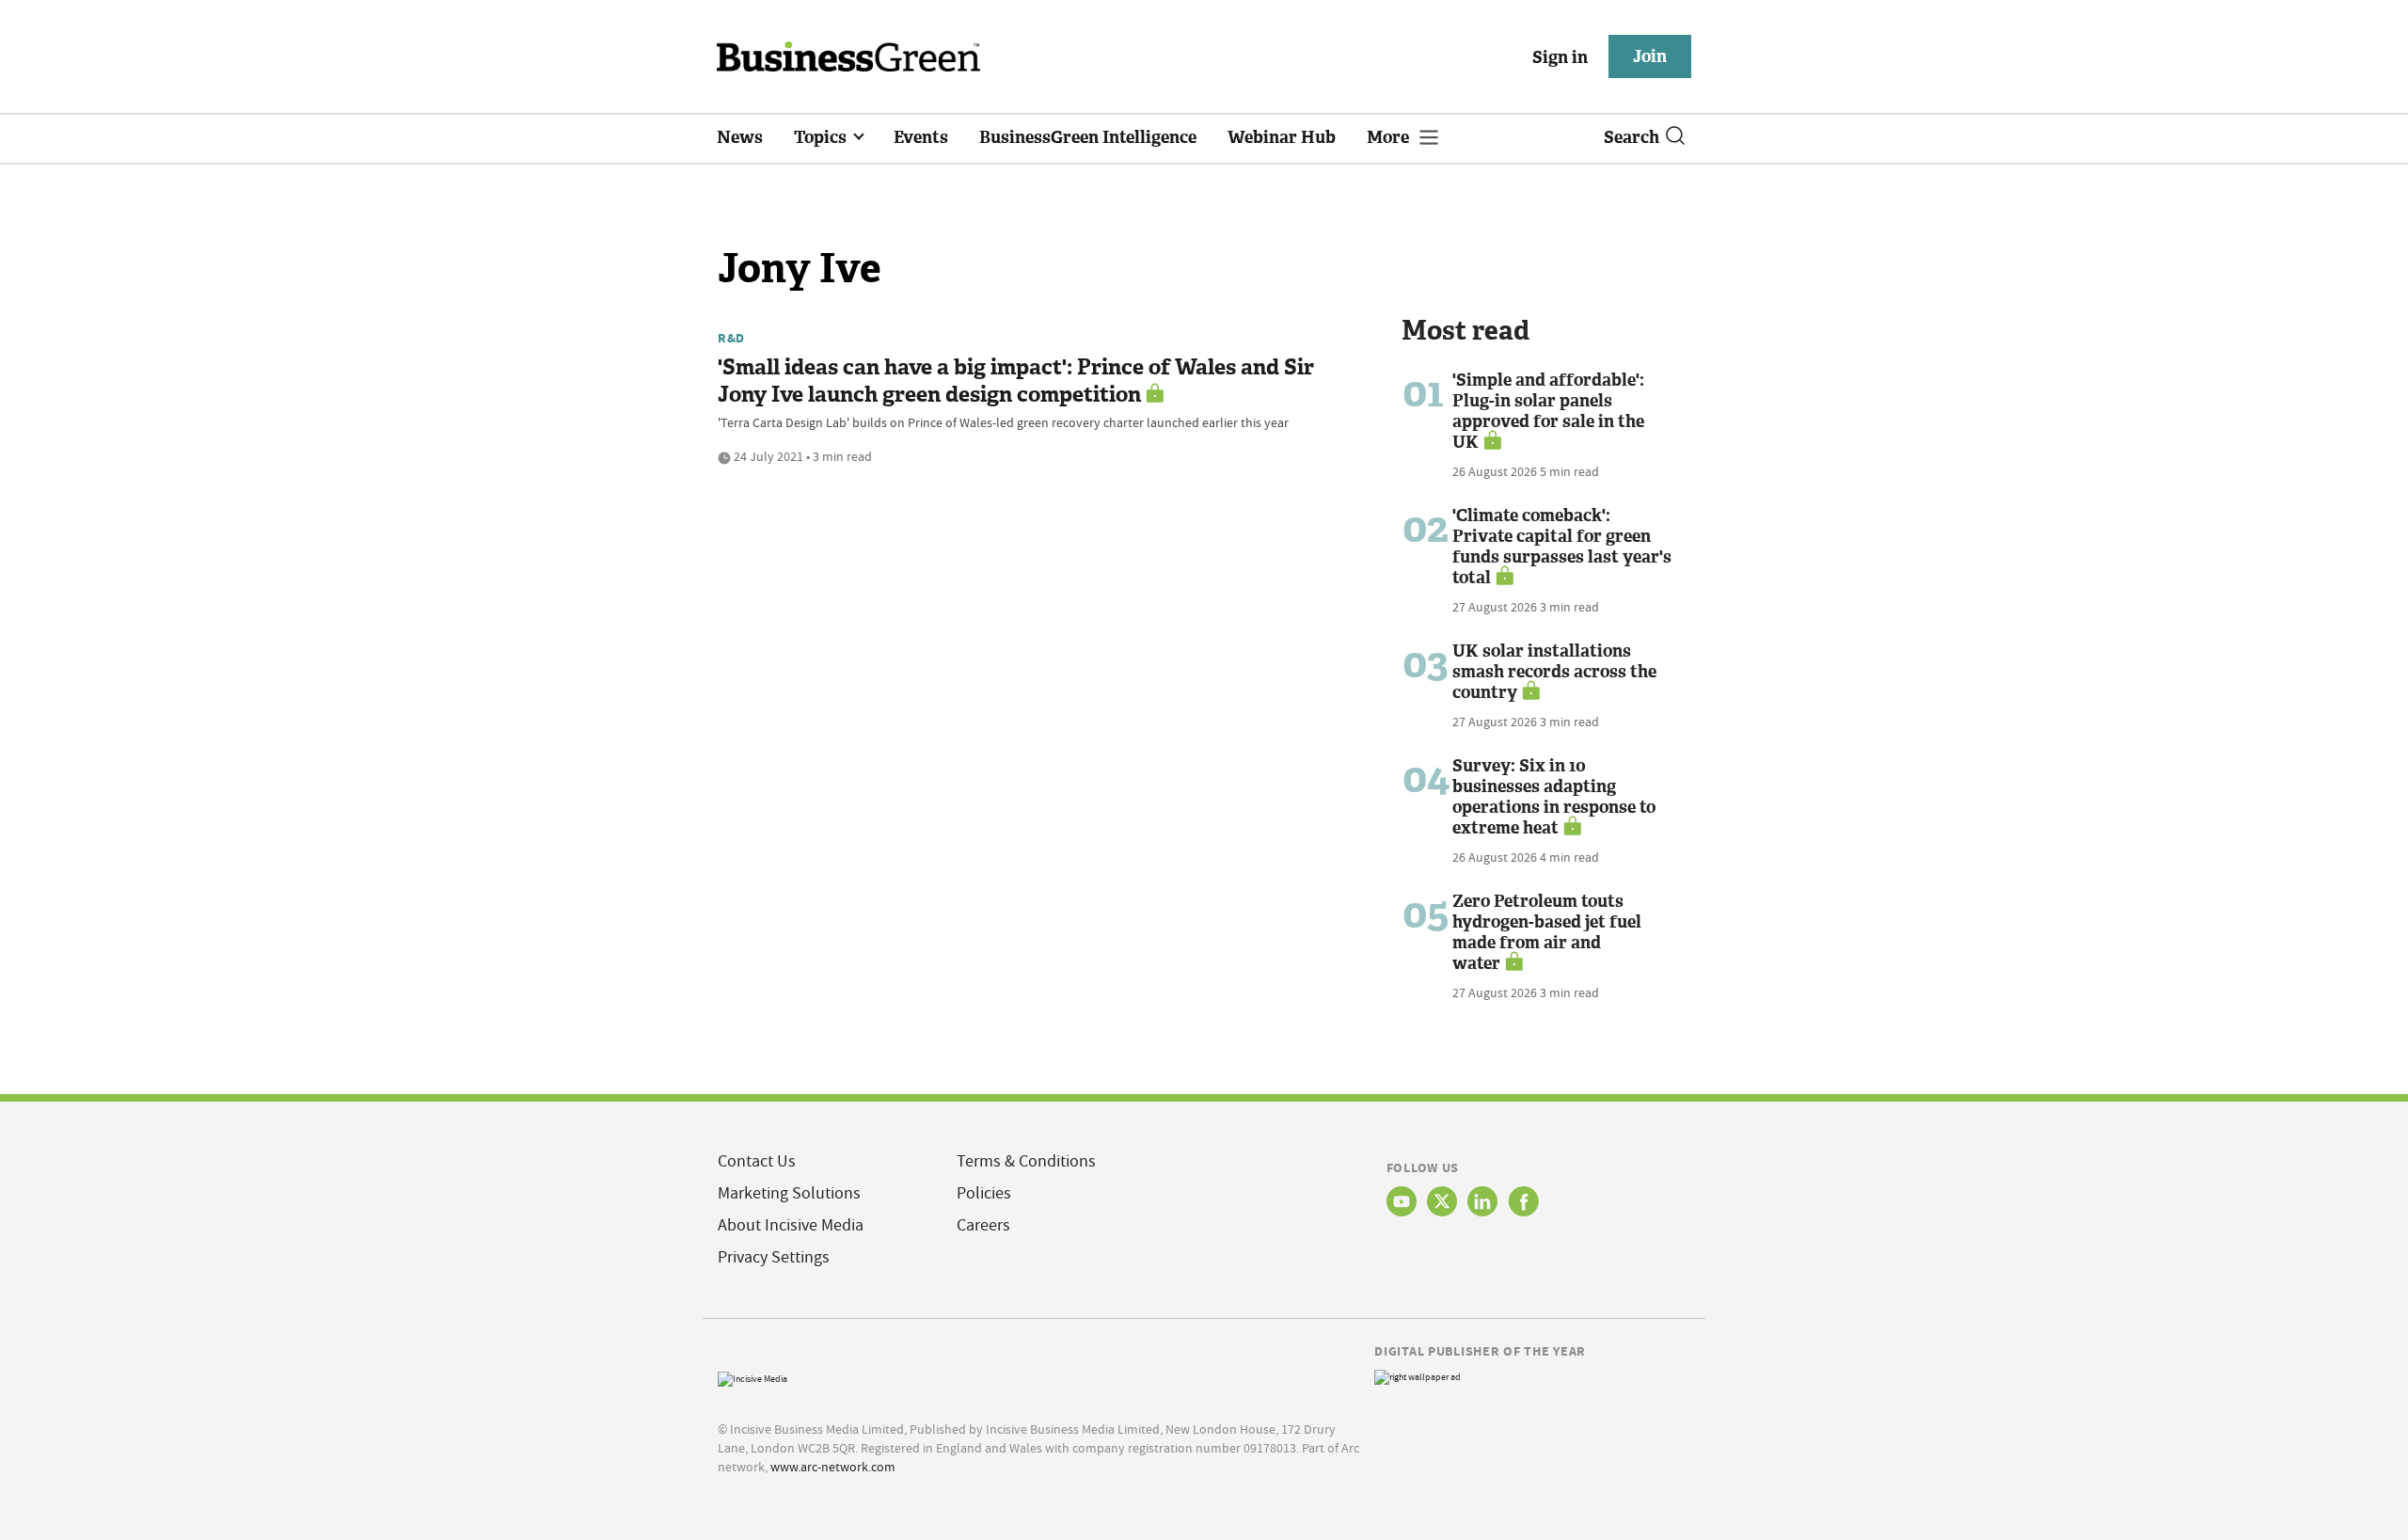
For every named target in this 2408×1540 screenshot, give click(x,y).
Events (921, 137)
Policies (984, 1193)
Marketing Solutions (789, 1193)
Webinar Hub (1282, 137)
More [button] (1390, 137)
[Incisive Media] (752, 1377)
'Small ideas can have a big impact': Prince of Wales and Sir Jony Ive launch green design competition (1016, 381)
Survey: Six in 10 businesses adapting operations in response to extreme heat (1554, 797)
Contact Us (757, 1161)
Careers (983, 1225)
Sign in (1560, 57)
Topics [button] (822, 137)
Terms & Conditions (1026, 1161)
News (740, 137)
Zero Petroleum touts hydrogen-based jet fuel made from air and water (1547, 932)
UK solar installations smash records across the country (1554, 672)
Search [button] (1632, 137)
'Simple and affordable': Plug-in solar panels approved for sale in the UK (1548, 411)
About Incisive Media (791, 1225)
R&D (731, 338)
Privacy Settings (774, 1257)
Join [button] (1650, 56)
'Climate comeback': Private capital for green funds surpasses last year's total (1562, 547)
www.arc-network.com (833, 1467)
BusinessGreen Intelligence (1088, 137)
